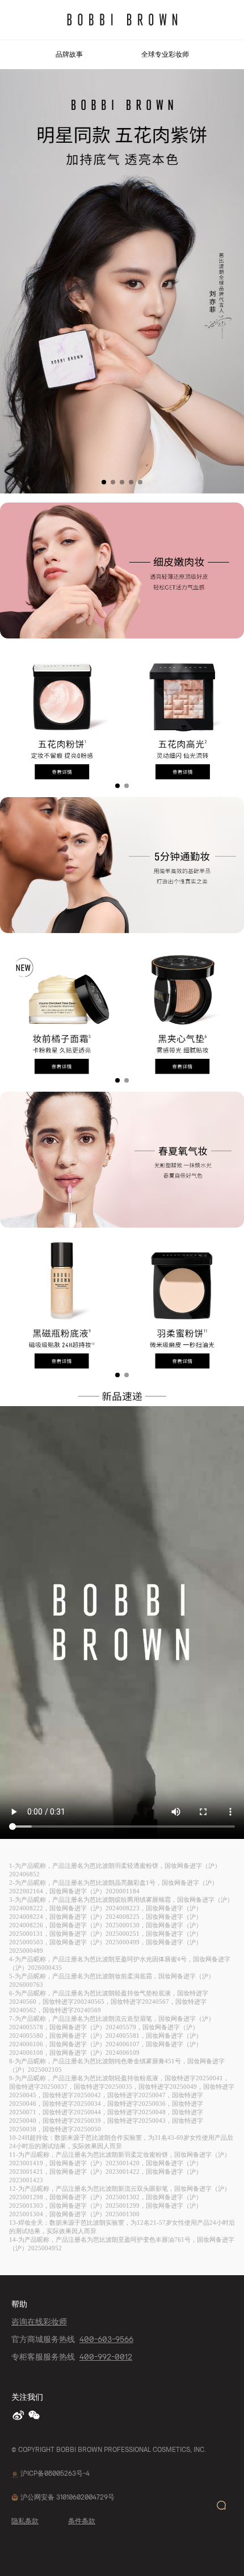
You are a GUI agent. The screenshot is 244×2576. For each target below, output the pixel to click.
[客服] (221, 2505)
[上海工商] (15, 2473)
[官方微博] (19, 2415)
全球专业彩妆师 (165, 55)
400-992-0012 (106, 2356)
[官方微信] (35, 2415)
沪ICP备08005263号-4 (55, 2473)
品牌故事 (69, 55)
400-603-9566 (106, 2339)
